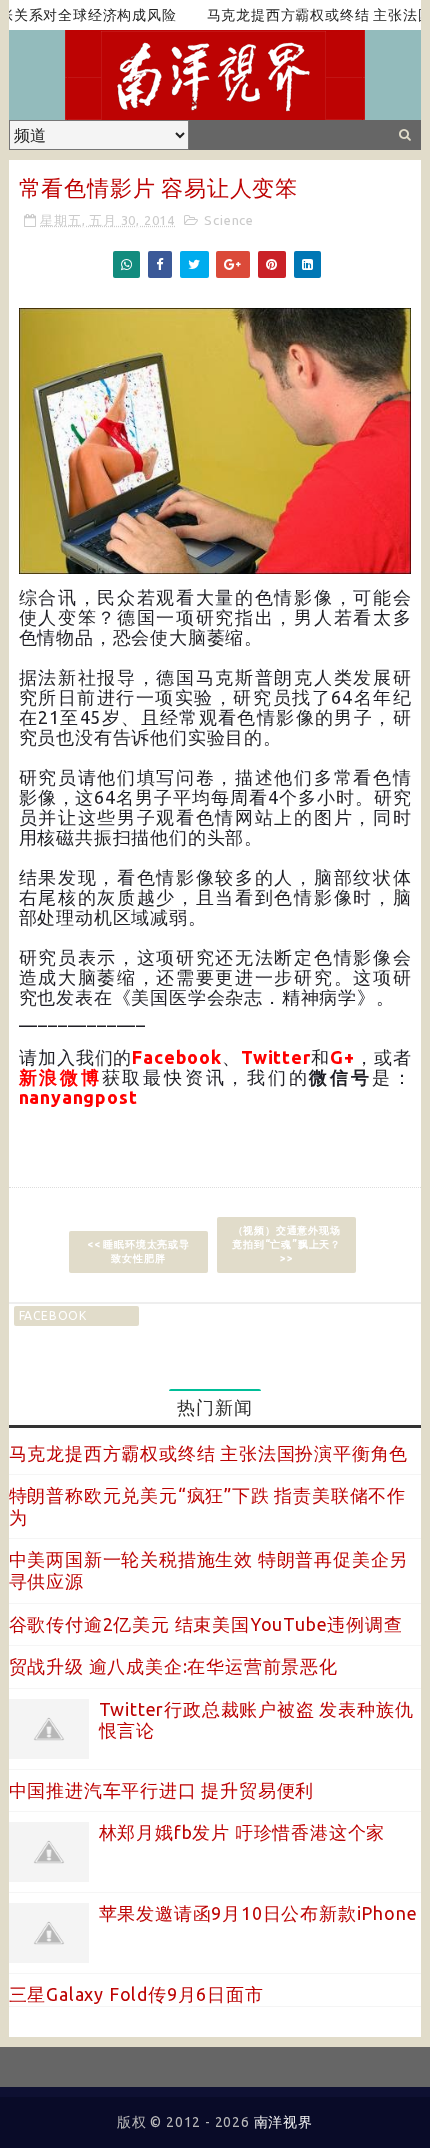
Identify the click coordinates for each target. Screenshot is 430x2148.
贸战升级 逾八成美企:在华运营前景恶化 (173, 1666)
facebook (53, 1315)
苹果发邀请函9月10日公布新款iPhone (258, 1913)
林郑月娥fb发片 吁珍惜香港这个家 (242, 1832)
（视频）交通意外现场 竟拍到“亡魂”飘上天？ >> (286, 1244)
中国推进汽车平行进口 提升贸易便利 (162, 1790)
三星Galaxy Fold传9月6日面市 (136, 1994)
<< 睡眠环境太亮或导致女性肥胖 (138, 1251)
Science (229, 220)
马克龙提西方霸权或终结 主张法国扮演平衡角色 (209, 1453)
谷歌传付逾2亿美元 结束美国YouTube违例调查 (206, 1624)
